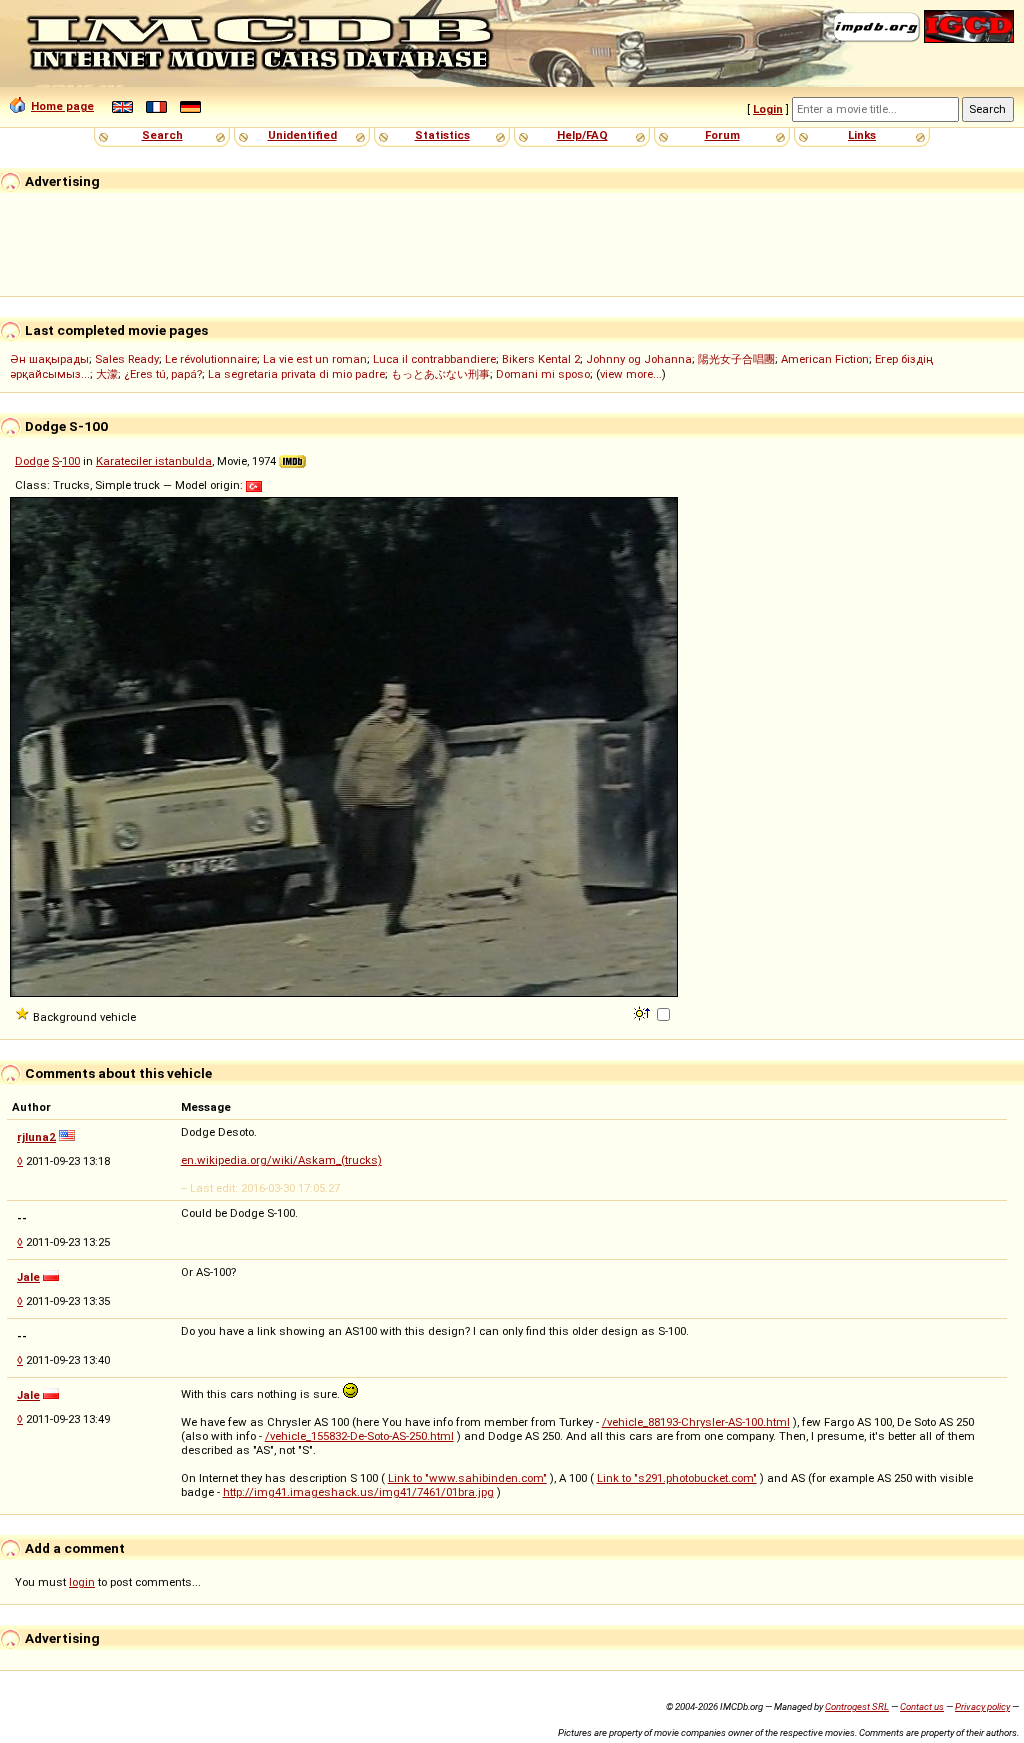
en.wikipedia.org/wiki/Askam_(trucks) (281, 1160)
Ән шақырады (49, 359)
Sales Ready (127, 359)
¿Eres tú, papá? (163, 374)
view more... (631, 374)
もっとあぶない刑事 (440, 374)
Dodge (32, 461)
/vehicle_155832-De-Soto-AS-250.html (359, 1436)
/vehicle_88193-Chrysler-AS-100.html (696, 1422)
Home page (62, 106)
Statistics (442, 135)
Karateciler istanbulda (154, 461)
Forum (722, 135)
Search (162, 135)
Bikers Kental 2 (541, 359)
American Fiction (825, 359)
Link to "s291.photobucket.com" (677, 1478)
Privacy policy (982, 1706)
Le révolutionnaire (211, 359)
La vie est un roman (315, 359)
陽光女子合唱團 (736, 359)
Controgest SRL (857, 1706)
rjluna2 (36, 1137)
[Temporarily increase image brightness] (643, 1012)
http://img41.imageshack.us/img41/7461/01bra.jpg (358, 1492)
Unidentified (302, 135)
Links (862, 135)
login (82, 1582)
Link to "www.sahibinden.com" (467, 1478)
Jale (28, 1277)
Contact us (922, 1706)
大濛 (107, 374)
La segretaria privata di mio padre (296, 374)
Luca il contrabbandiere (434, 359)
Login (768, 109)
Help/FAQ (582, 135)
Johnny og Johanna (639, 359)
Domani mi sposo (543, 374)
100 (71, 461)
